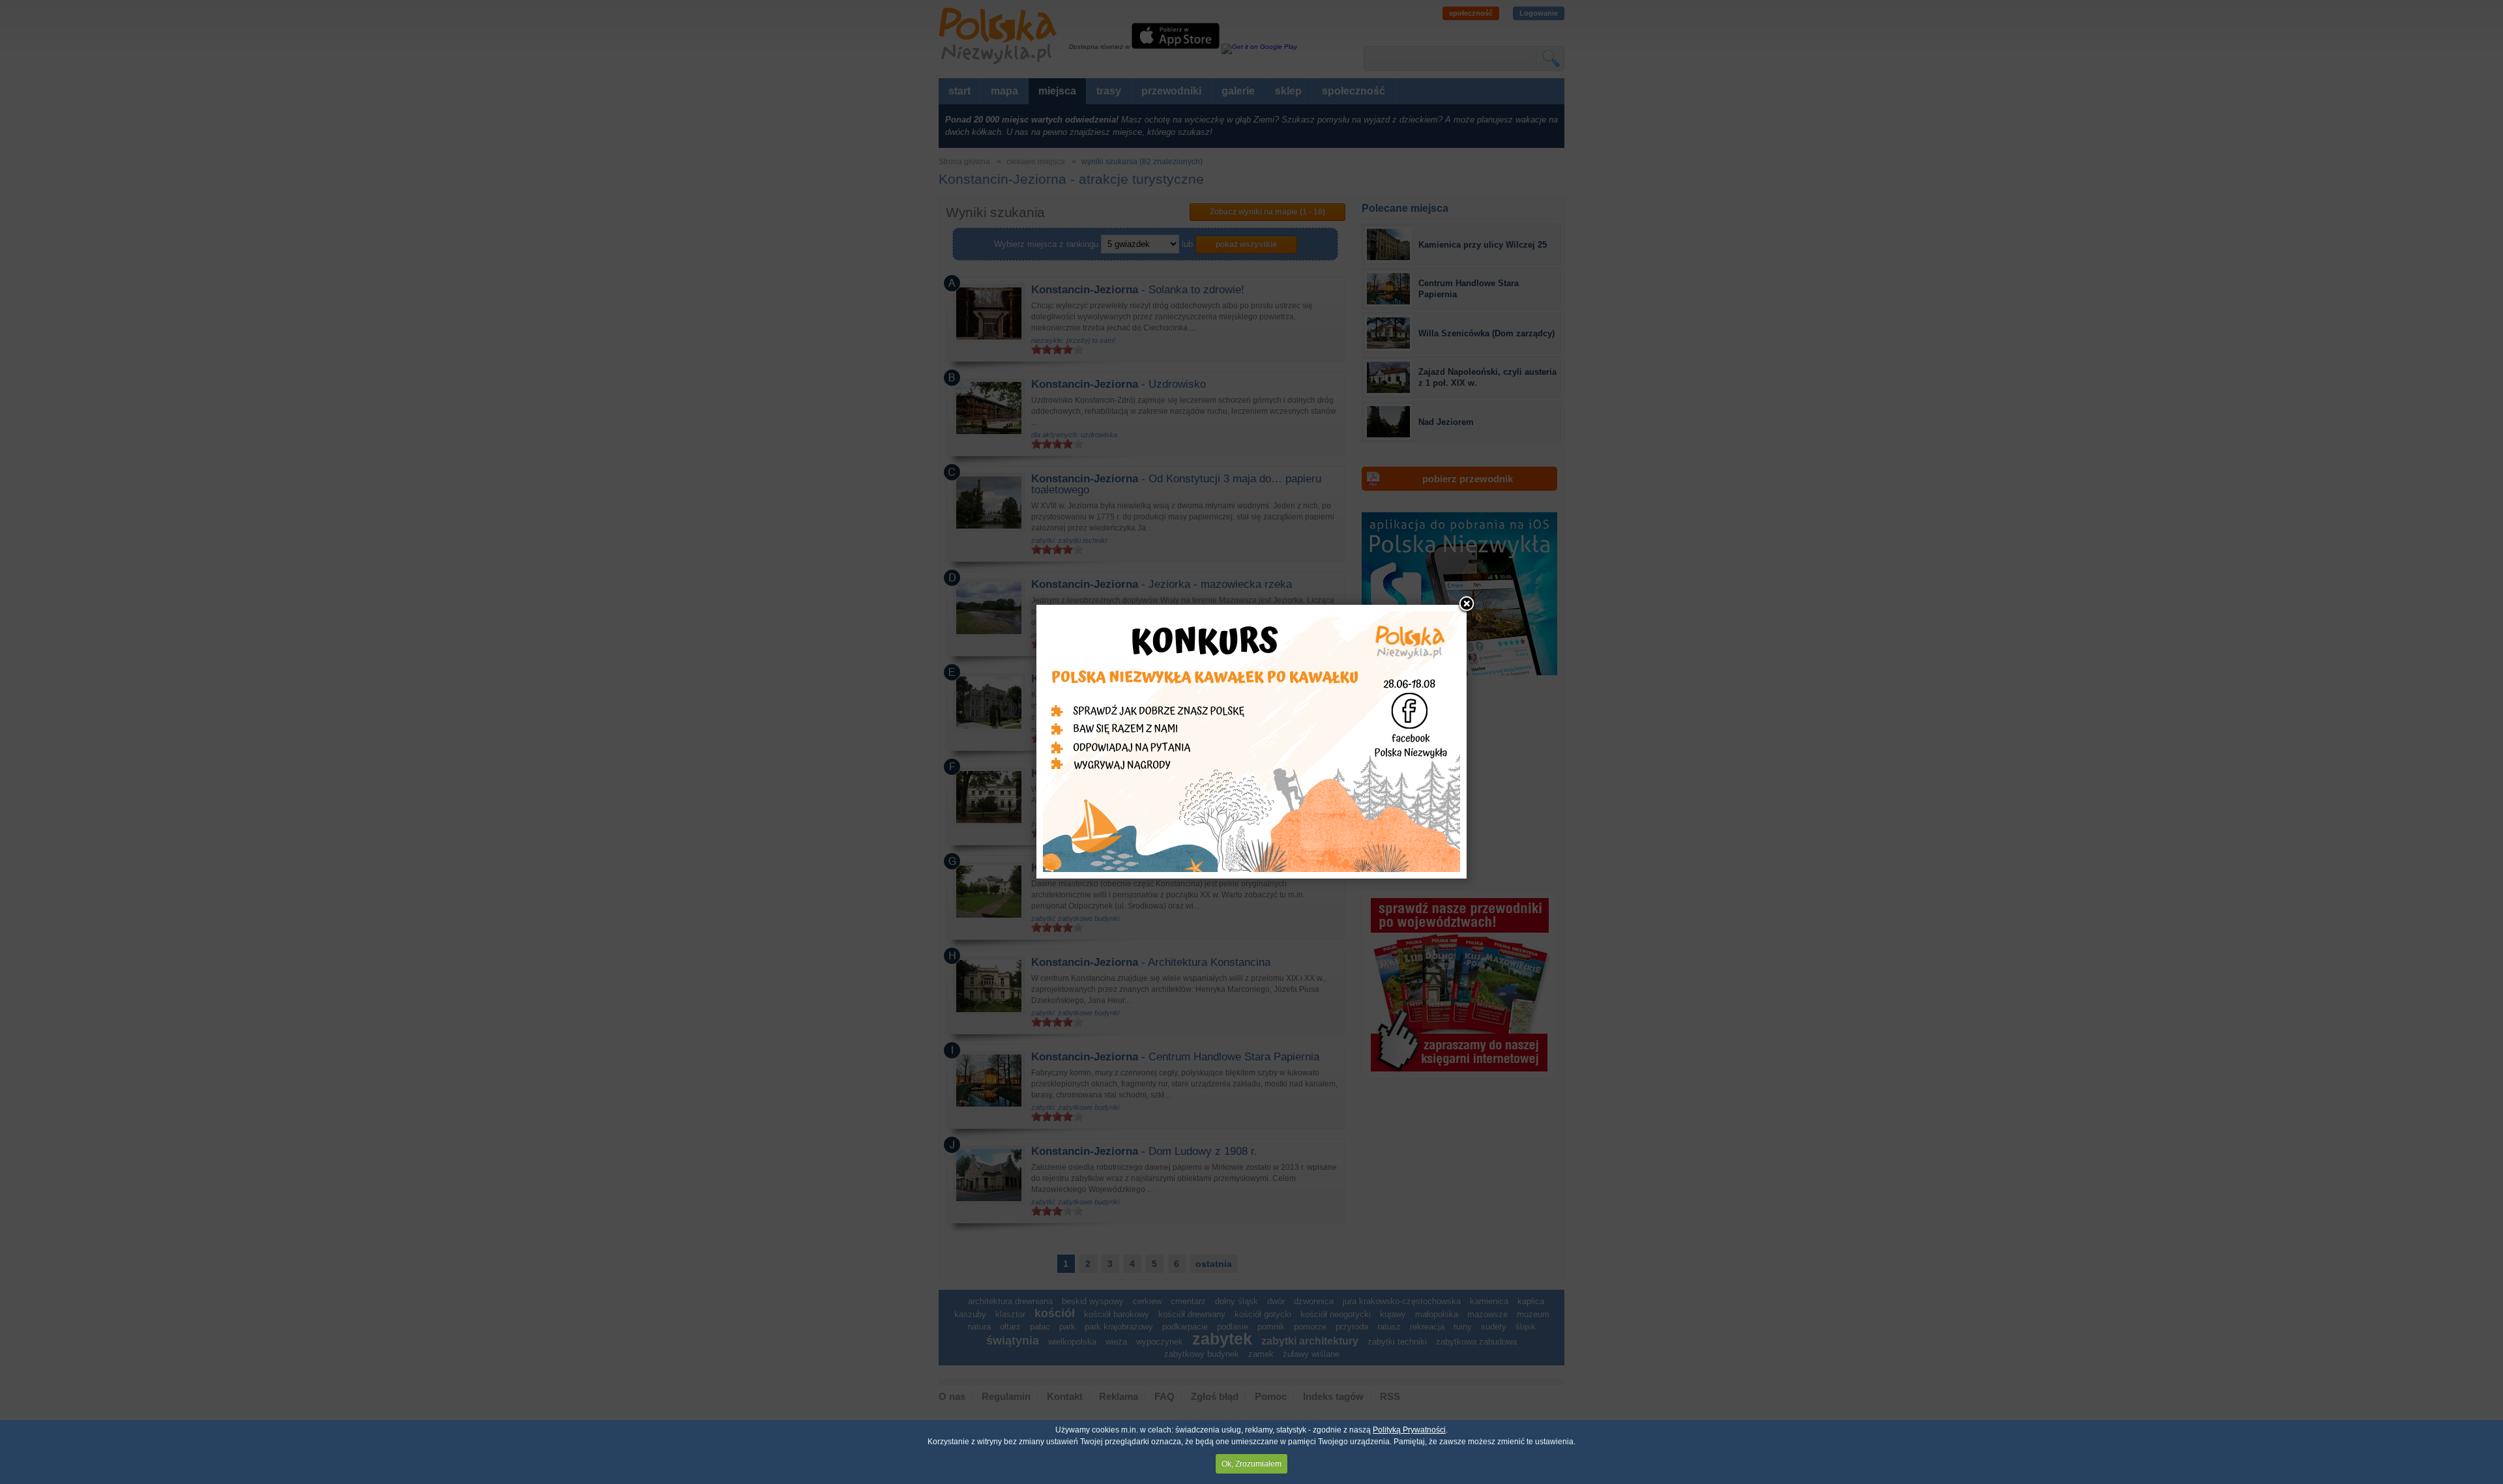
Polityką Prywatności (1409, 1430)
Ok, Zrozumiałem (1251, 1464)
